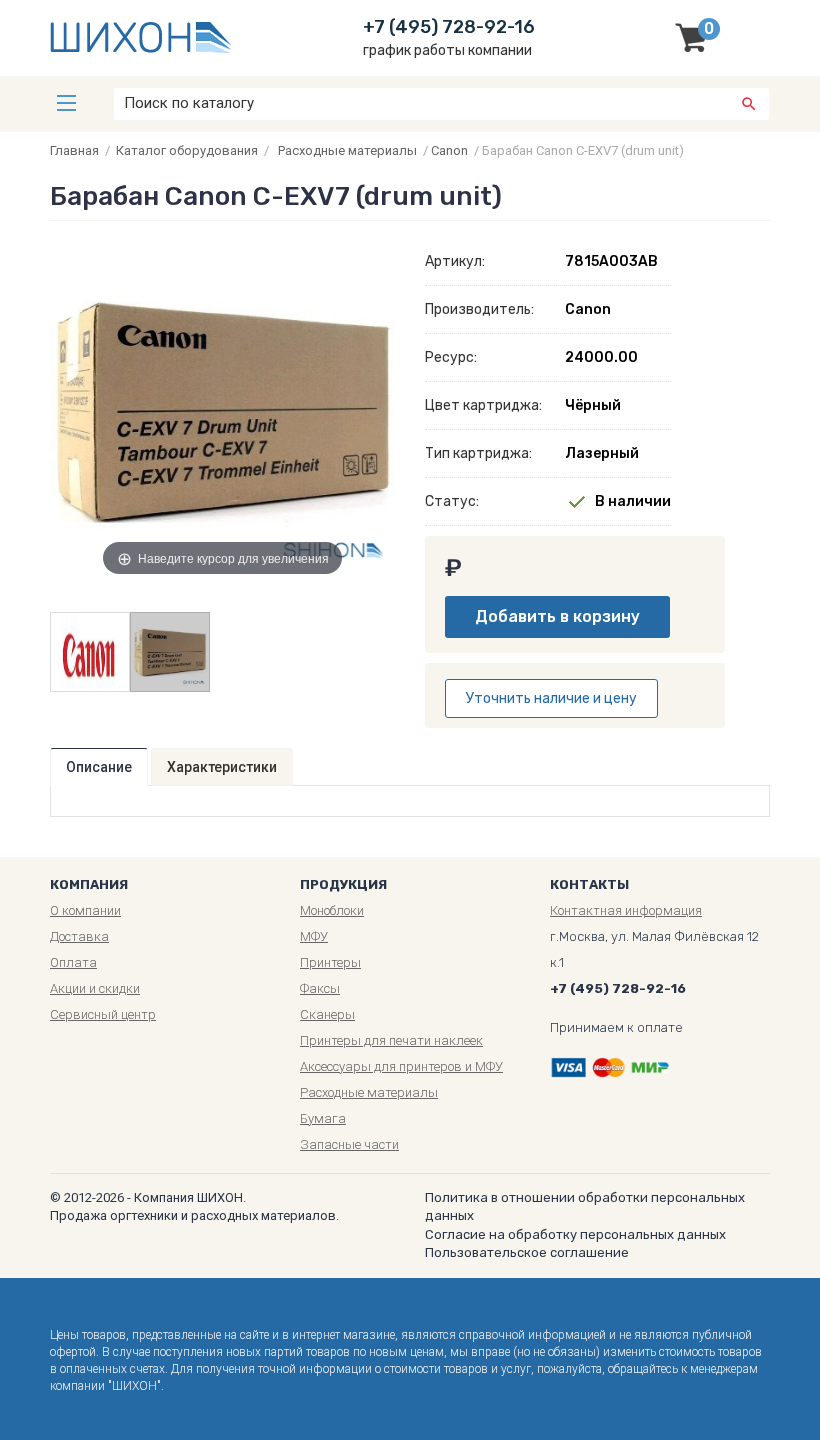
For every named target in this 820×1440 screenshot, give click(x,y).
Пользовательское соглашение (527, 1252)
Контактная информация (626, 910)
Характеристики (222, 767)
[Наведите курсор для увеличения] (222, 409)
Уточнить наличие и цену (551, 698)
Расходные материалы (347, 150)
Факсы (320, 988)
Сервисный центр (103, 1014)
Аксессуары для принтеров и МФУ (401, 1066)
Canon (449, 150)
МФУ (314, 936)
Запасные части (349, 1144)
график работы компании (447, 50)
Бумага (323, 1118)
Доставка (79, 936)
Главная (74, 150)
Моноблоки (332, 910)
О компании (85, 910)
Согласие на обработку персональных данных (575, 1234)
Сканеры (327, 1014)
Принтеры (330, 962)
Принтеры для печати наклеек (391, 1040)
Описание (99, 767)
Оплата (73, 962)
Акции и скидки (95, 988)
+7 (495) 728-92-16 (449, 27)
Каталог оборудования (187, 150)
